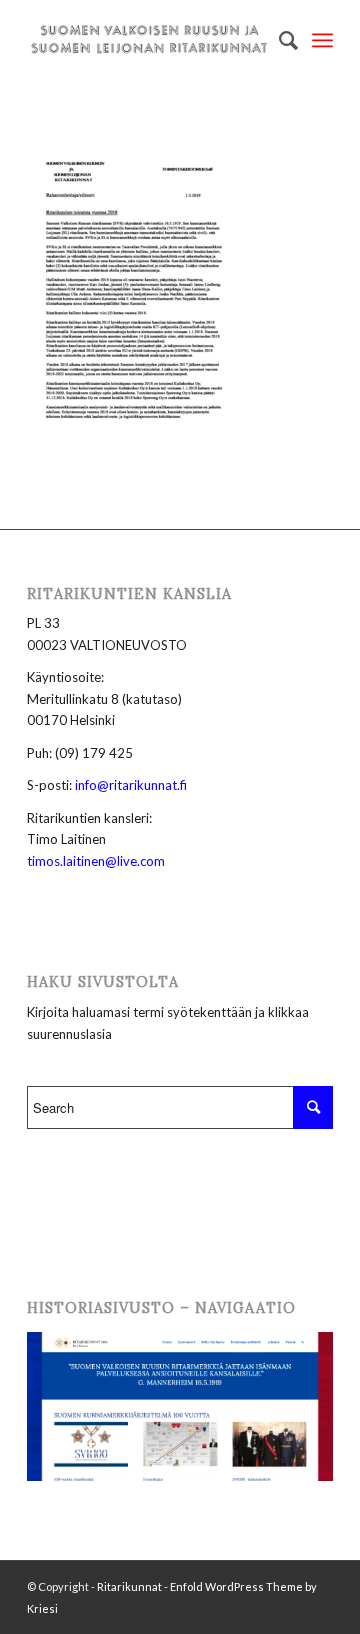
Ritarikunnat (129, 1586)
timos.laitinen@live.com (96, 861)
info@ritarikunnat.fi (131, 785)
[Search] (278, 40)
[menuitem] (278, 40)
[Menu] (322, 40)
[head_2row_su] (149, 40)
